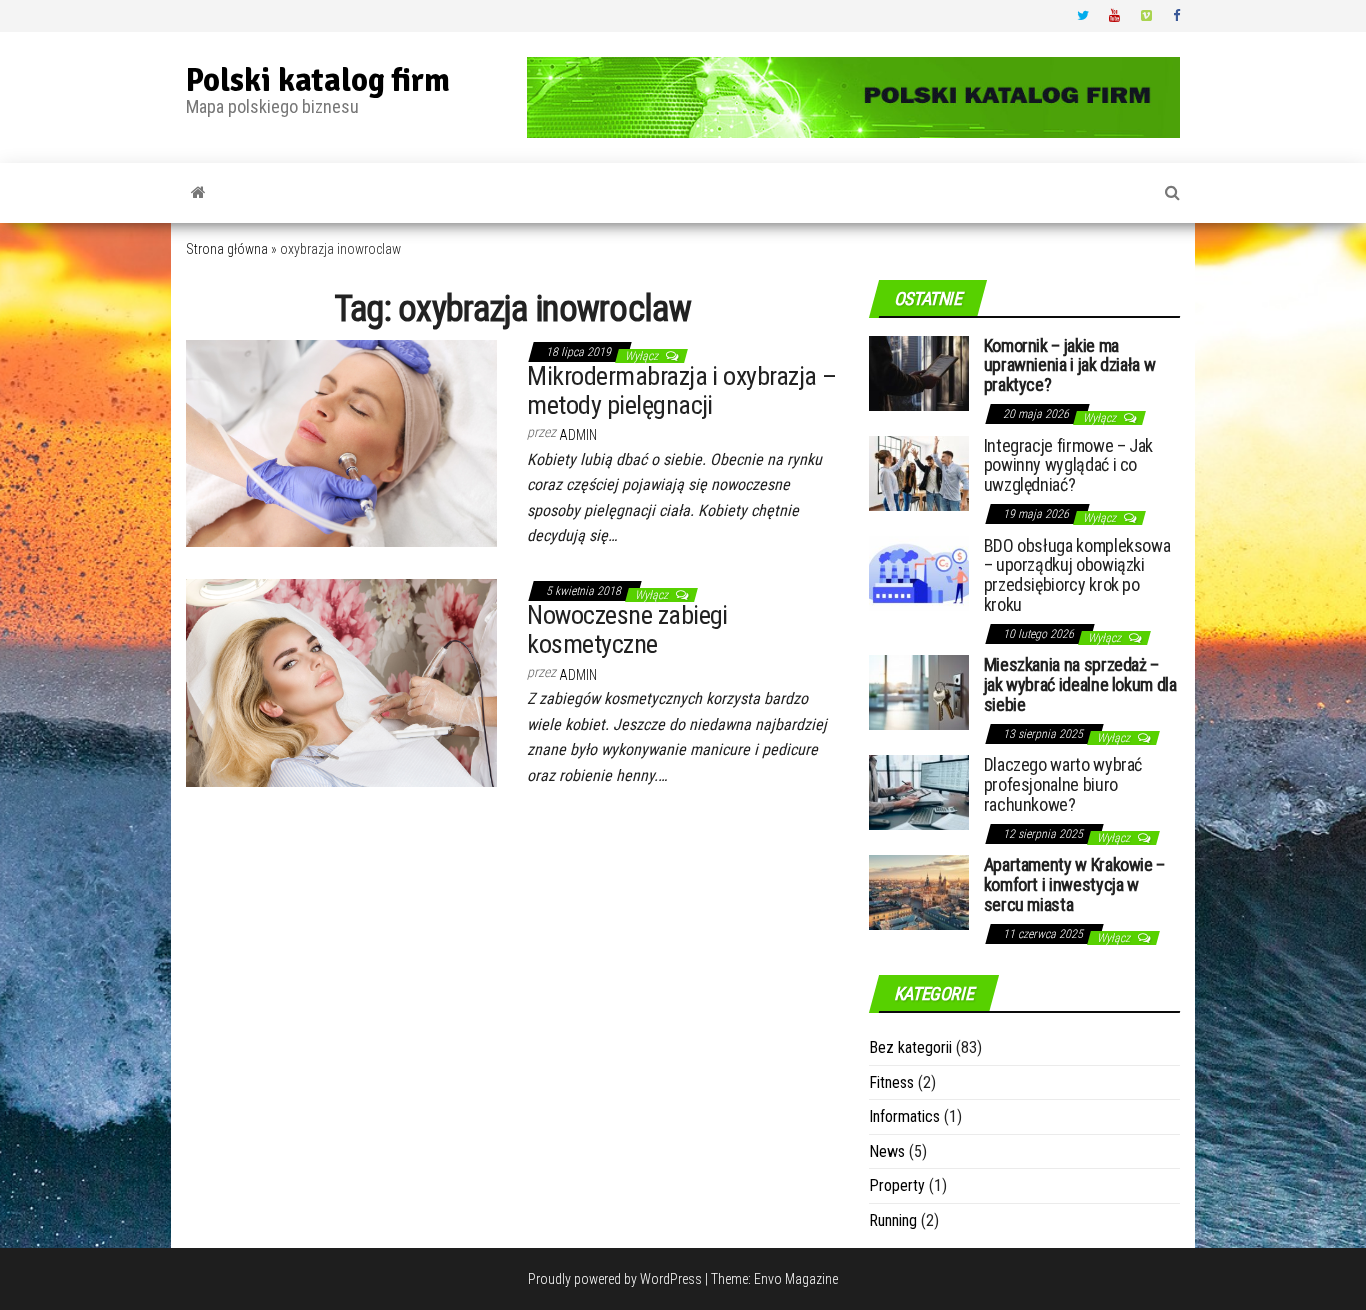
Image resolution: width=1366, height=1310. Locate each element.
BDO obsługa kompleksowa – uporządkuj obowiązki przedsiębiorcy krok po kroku (1077, 575)
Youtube (1115, 16)
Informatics (904, 1116)
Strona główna (227, 249)
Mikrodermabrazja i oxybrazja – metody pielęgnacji (681, 390)
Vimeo (1147, 16)
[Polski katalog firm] (198, 193)
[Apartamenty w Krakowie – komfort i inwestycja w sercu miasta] (919, 891)
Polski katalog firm (318, 80)
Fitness (891, 1082)
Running (893, 1220)
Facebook (1179, 16)
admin (578, 435)
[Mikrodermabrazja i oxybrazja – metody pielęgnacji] (341, 442)
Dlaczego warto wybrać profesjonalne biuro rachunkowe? (1063, 784)
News (887, 1151)
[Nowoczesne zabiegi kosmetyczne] (341, 682)
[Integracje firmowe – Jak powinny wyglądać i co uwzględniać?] (919, 471)
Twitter (1083, 16)
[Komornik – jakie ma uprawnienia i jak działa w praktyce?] (919, 371)
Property (897, 1185)
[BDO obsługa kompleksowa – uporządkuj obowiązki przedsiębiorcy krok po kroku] (919, 571)
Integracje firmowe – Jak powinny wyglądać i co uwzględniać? (1068, 465)
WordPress (671, 1279)
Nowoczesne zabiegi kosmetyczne (627, 629)
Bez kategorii (910, 1047)
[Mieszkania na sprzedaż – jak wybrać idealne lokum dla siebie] (919, 691)
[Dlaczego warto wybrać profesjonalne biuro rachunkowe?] (919, 791)
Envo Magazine (796, 1279)
